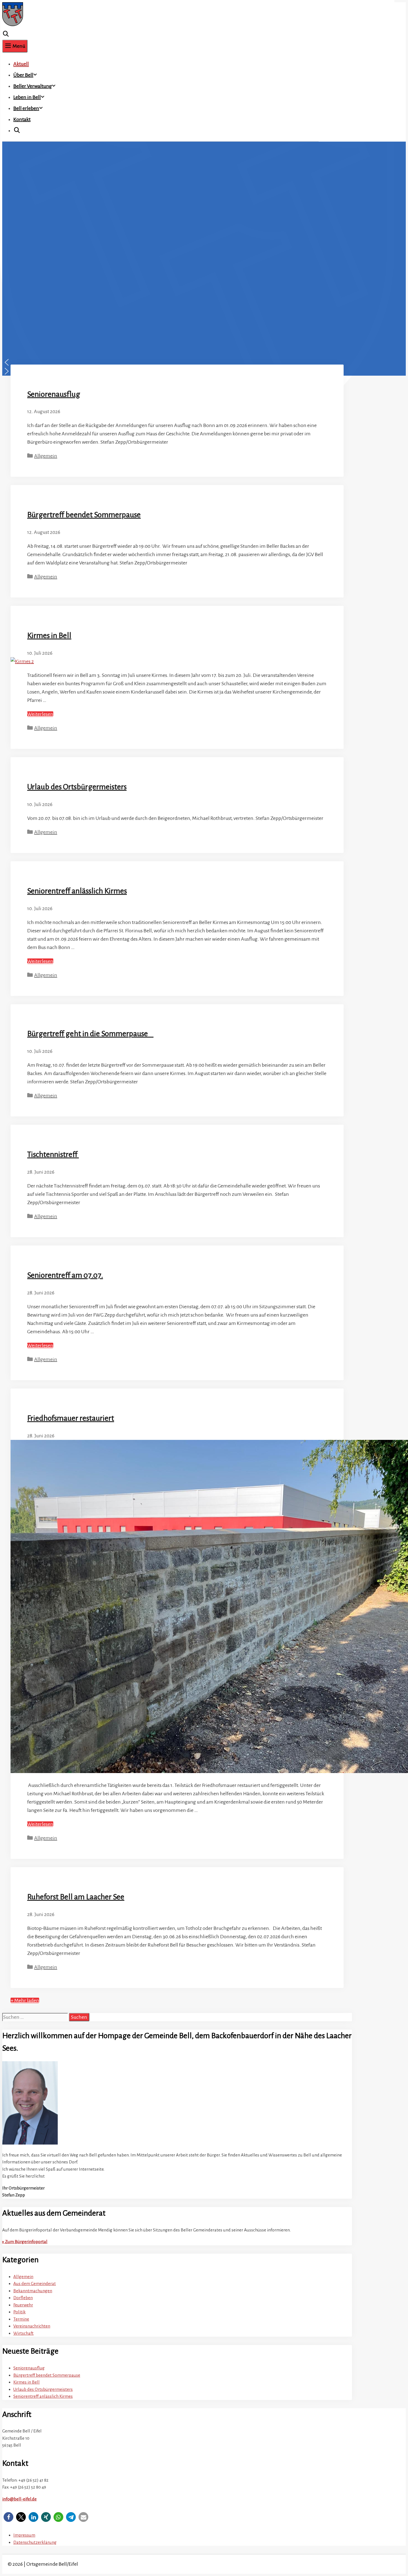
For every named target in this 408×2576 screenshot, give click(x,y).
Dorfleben (23, 2298)
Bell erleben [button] (26, 108)
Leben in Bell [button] (27, 97)
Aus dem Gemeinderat (35, 2283)
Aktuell (21, 64)
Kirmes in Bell (49, 636)
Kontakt (22, 119)
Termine (21, 2319)
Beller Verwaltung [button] (33, 86)
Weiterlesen (40, 714)
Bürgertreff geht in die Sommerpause (90, 1034)
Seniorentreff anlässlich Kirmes (77, 891)
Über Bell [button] (23, 75)
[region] (160, 259)
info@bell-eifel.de (19, 2499)
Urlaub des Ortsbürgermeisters (77, 787)
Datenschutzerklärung (35, 2542)
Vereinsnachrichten (32, 2326)
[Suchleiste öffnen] (6, 34)
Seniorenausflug (54, 394)
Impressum (24, 2535)
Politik (19, 2312)
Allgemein (46, 456)
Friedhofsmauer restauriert (71, 1418)
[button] (160, 362)
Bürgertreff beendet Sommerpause (84, 515)
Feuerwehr (23, 2305)
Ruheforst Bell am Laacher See (76, 1897)
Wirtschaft (23, 2333)
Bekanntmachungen (33, 2291)
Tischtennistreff (53, 1154)
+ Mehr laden (25, 2000)
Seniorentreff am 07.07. (65, 1275)
